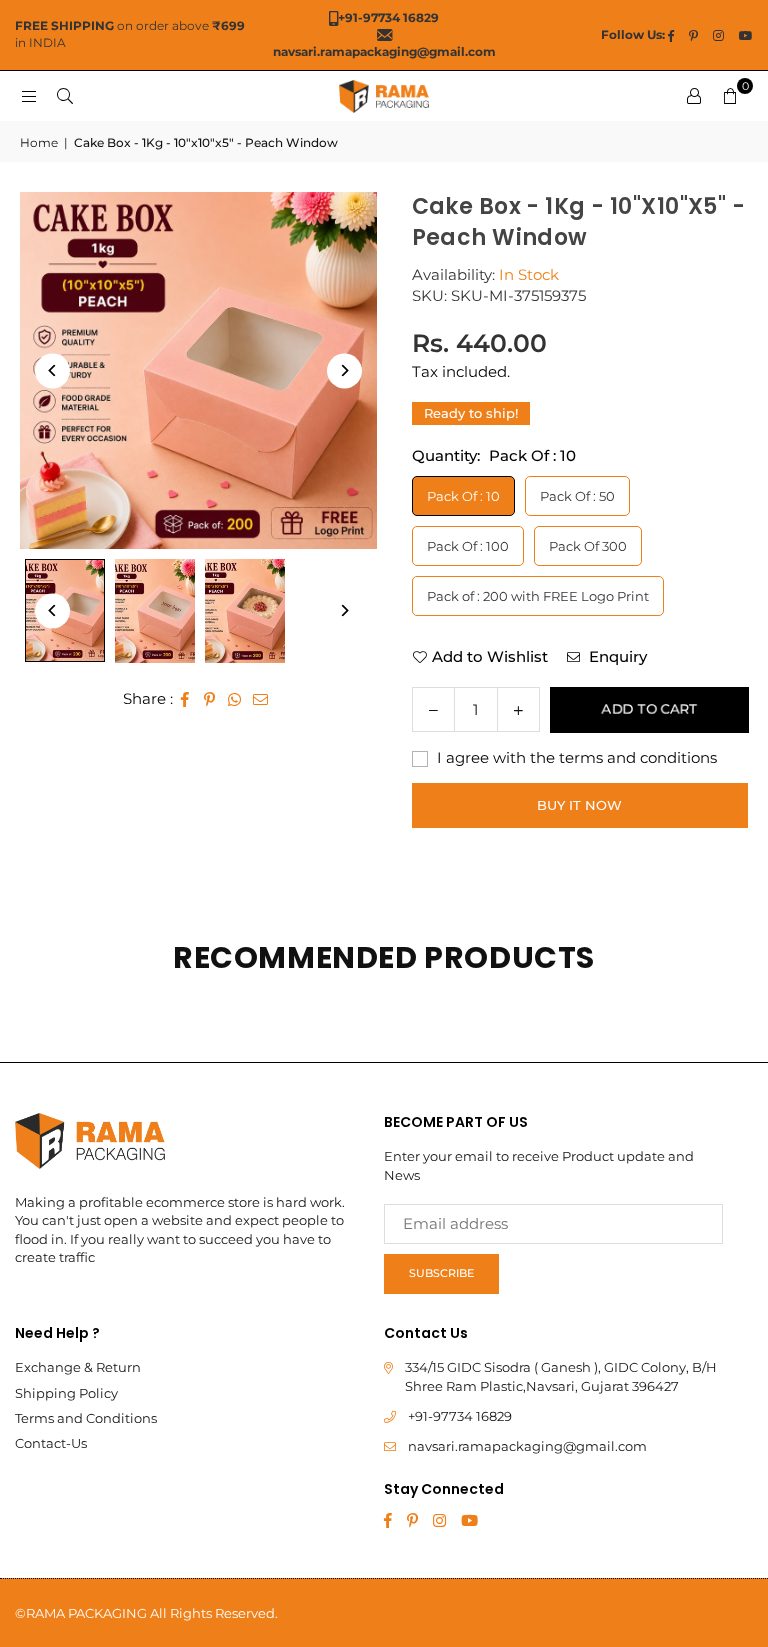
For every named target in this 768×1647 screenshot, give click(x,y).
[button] (730, 96)
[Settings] (694, 96)
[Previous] (52, 370)
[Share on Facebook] (185, 698)
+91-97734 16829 (460, 1416)
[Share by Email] (261, 698)
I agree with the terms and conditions (575, 757)
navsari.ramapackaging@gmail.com (527, 1446)
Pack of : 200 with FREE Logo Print (538, 596)
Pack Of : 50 (577, 496)
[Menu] (29, 95)
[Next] (344, 370)
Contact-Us (51, 1443)
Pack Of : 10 (463, 496)
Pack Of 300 (588, 546)
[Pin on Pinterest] (210, 698)
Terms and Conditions (86, 1418)
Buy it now (579, 805)
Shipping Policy (66, 1393)
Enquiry (616, 656)
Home (39, 142)
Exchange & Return (78, 1367)
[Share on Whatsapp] (235, 698)
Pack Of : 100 (468, 546)
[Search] (65, 95)
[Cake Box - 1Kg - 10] (155, 611)
